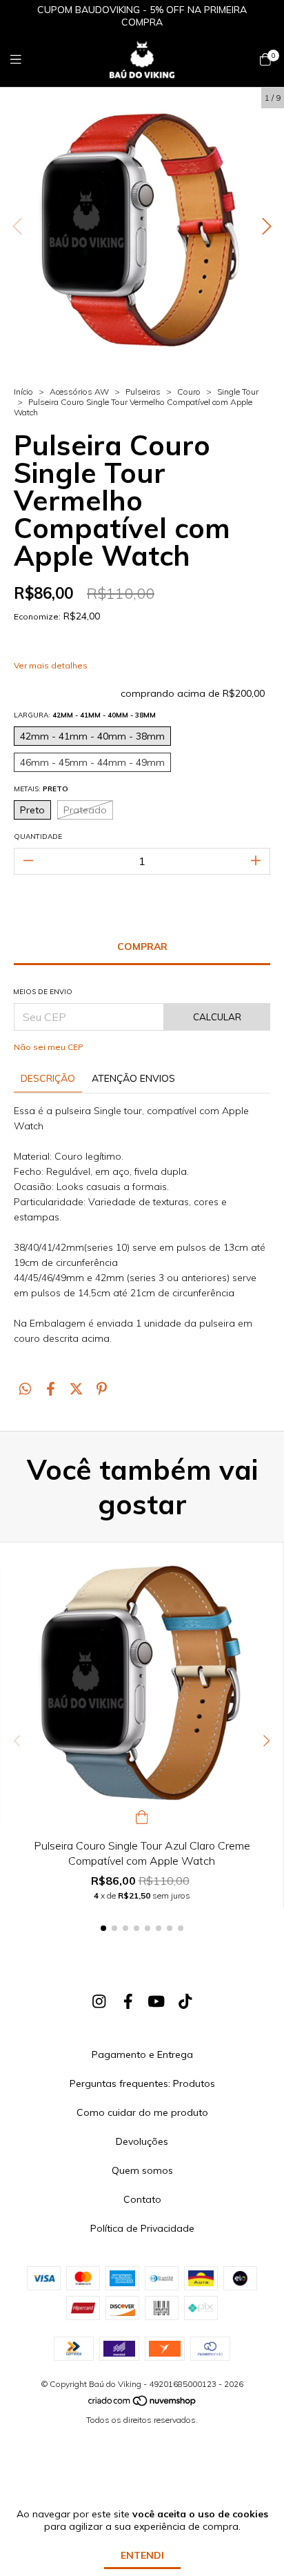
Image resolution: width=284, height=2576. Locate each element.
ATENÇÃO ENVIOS (133, 1078)
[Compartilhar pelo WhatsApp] (25, 1389)
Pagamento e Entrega (142, 2054)
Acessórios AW (79, 392)
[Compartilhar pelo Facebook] (51, 1389)
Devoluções (142, 2141)
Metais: (41, 789)
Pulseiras (143, 392)
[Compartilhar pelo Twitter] (76, 1389)
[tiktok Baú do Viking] (185, 2001)
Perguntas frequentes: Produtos (142, 2083)
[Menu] (24, 60)
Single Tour (238, 392)
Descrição (48, 1078)
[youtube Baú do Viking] (156, 2001)
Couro (189, 392)
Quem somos (142, 2170)
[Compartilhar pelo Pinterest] (102, 1389)
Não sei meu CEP (49, 1047)
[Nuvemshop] (143, 2404)
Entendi (142, 2555)
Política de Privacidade (142, 2228)
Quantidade (38, 836)
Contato (142, 2199)
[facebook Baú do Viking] (128, 2001)
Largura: (85, 715)
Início (23, 392)
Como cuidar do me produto (142, 2112)
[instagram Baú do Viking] (99, 2001)
